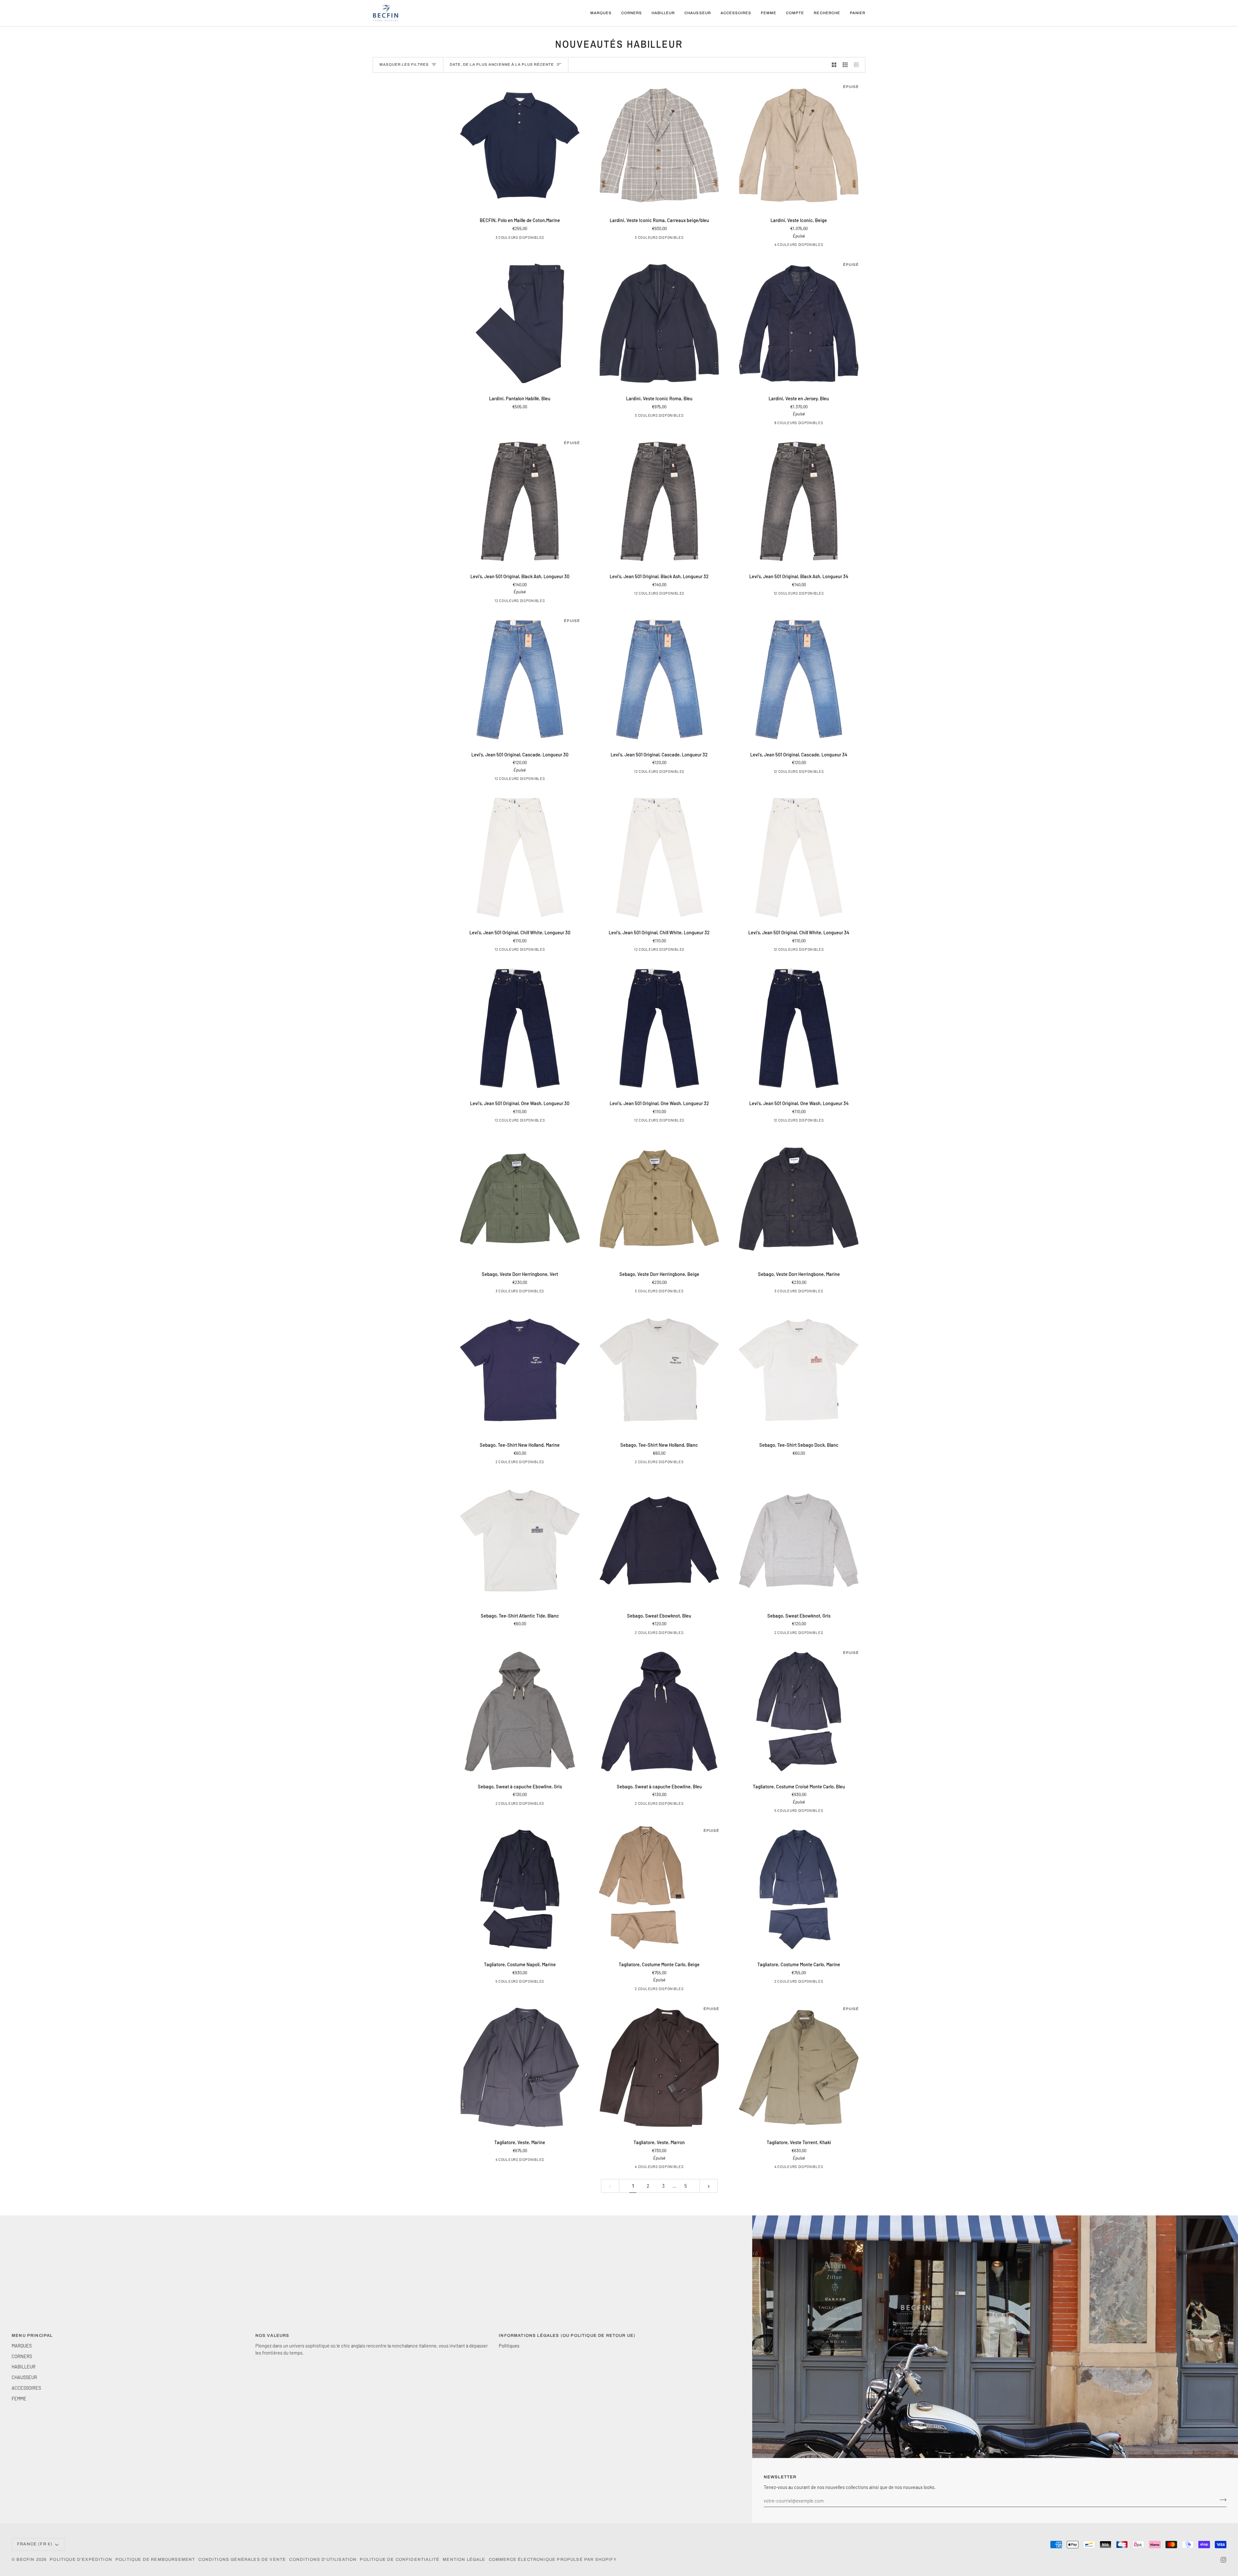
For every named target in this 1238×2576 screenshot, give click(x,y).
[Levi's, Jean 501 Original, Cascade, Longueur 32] (659, 680)
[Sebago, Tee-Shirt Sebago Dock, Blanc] (799, 1370)
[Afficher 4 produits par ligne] (858, 65)
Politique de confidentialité (400, 2560)
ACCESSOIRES (26, 2388)
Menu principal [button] (32, 2336)
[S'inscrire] (1221, 2500)
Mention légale (464, 2560)
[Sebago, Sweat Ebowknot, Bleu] (659, 1541)
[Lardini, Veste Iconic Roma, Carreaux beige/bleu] (659, 146)
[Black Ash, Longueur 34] (814, 594)
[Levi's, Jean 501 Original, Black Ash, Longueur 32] (659, 502)
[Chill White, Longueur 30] (535, 950)
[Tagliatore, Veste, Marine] (520, 2068)
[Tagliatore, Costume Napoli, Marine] (520, 1889)
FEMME (19, 2398)
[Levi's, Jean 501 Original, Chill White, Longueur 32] (659, 857)
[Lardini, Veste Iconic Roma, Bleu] (659, 323)
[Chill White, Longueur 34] (814, 950)
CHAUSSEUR (24, 2377)
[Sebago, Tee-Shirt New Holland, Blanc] (659, 1370)
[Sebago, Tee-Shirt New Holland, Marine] (520, 1370)
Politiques (509, 2346)
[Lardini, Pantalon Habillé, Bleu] (520, 323)
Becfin (25, 2560)
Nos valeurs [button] (272, 2336)
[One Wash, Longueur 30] (535, 1121)
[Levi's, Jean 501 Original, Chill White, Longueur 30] (520, 857)
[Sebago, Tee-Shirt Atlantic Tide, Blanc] (520, 1541)
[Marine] (529, 238)
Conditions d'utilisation (323, 2560)
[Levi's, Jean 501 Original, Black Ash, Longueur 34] (799, 502)
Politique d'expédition (81, 2560)
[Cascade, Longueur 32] (674, 773)
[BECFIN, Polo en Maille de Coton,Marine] (520, 146)
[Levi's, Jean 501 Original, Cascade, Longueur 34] (799, 680)
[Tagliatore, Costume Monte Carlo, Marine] (799, 1889)
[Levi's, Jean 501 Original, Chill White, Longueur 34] (799, 857)
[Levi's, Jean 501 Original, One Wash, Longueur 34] (799, 1028)
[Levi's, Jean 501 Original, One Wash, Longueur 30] (520, 1028)
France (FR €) (35, 2544)
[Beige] (793, 246)
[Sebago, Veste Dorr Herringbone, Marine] (799, 1199)
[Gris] (653, 1634)
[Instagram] (1223, 2560)
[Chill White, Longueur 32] (505, 602)
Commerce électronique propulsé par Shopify (553, 2560)
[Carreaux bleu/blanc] (668, 238)
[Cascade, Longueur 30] (515, 602)
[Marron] (519, 238)
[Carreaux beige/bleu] (658, 238)
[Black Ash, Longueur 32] (674, 594)
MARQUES (22, 2346)
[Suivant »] (709, 2186)
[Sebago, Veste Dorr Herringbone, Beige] (659, 1199)
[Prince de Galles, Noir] (534, 2161)
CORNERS (22, 2356)
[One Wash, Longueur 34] (535, 602)
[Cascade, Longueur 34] (814, 773)
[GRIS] (778, 1812)
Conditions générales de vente (242, 2560)
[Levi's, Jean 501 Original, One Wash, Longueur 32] (659, 1028)
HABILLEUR (24, 2367)
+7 (543, 602)
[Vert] (529, 1292)
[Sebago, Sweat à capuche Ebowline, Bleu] (659, 1711)
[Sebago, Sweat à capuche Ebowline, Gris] (520, 1711)
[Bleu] (648, 238)
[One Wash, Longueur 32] (495, 602)
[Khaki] (504, 2161)
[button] (601, 13)
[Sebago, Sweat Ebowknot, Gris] (799, 1541)
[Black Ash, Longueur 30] (525, 602)
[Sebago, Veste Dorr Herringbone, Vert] (520, 1199)
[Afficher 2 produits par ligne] (834, 65)
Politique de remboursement (155, 2560)
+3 (822, 423)
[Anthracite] (509, 238)
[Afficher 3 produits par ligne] (845, 65)
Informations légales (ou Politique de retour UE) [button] (567, 2336)
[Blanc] (514, 1463)
